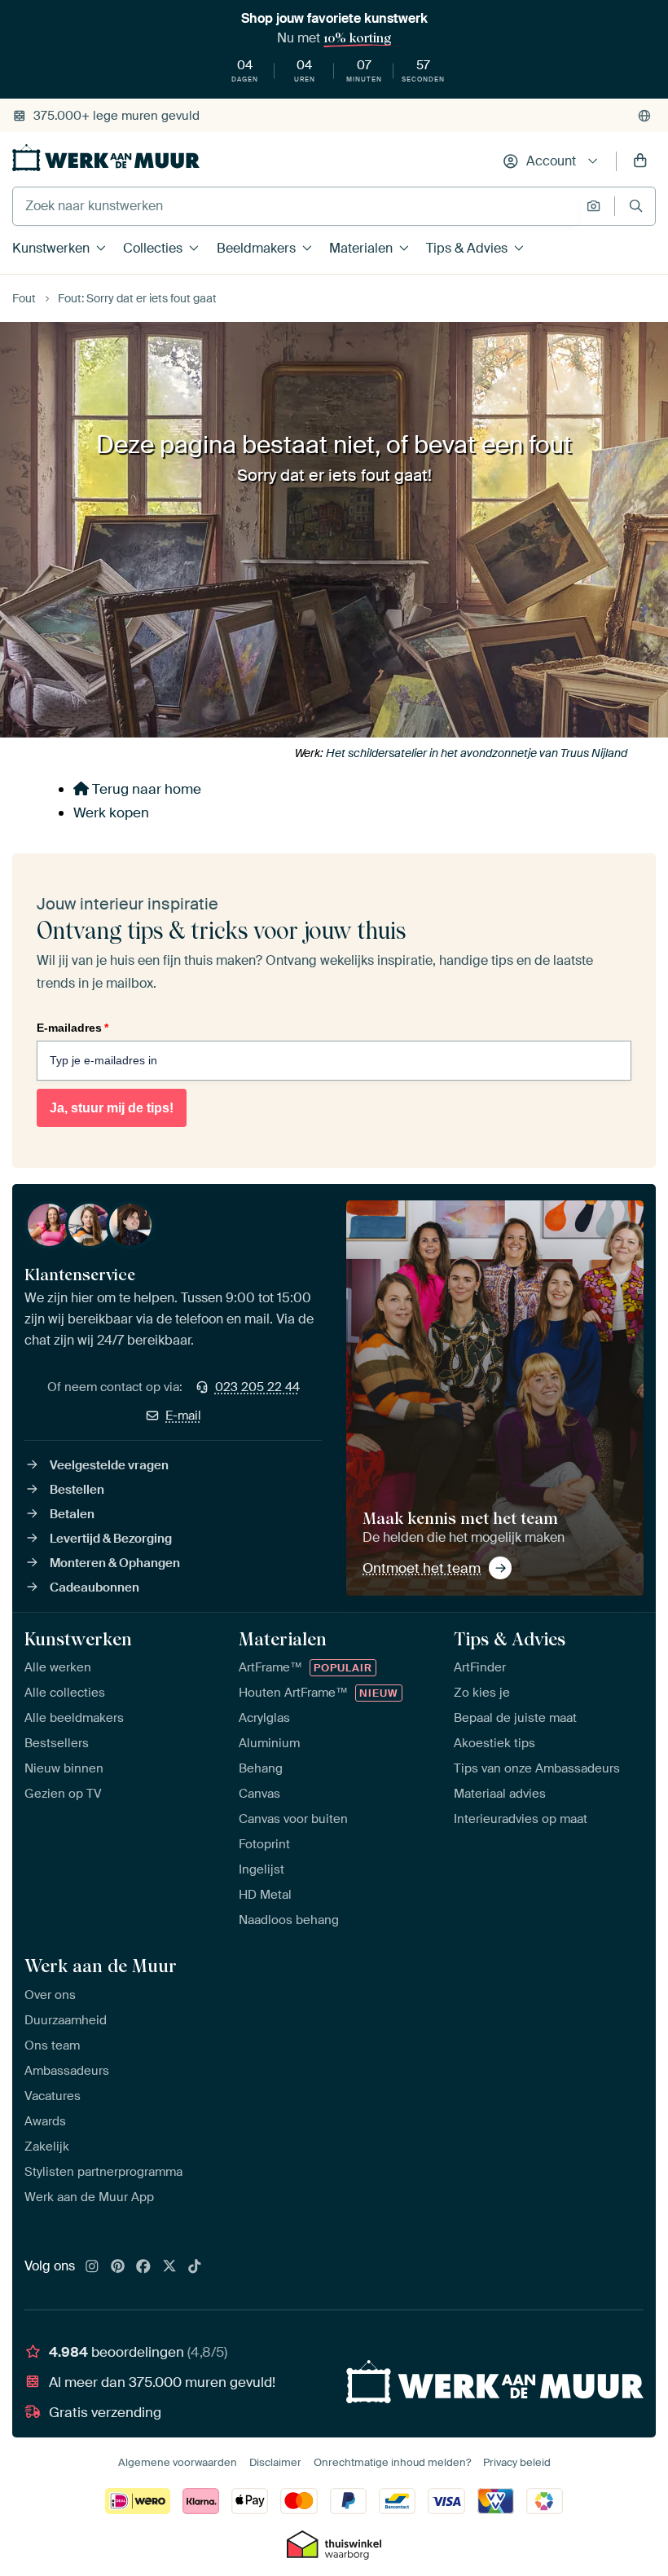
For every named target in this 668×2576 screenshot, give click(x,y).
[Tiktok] (195, 2267)
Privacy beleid (517, 2462)
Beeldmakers (256, 248)
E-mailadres (73, 1028)
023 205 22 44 (257, 1387)
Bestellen (77, 1490)
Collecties (153, 248)
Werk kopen (111, 812)
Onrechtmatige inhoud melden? (392, 2462)
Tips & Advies (467, 248)
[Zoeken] (636, 206)
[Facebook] (143, 2267)
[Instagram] (92, 2267)
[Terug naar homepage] (106, 158)
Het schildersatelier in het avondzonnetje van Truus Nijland (477, 753)
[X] (169, 2267)
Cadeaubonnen (94, 1587)
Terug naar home (145, 789)
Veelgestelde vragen (109, 1465)
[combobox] (295, 206)
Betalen (72, 1514)
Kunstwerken (51, 248)
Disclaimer (275, 2462)
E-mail (183, 1416)
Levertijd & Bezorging (111, 1539)
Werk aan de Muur (101, 1966)
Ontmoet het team (422, 1568)
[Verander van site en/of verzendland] (644, 116)
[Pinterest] (118, 2267)
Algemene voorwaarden (178, 2462)
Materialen (361, 248)
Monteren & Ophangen (115, 1563)
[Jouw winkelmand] (640, 161)
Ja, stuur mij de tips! (112, 1108)
